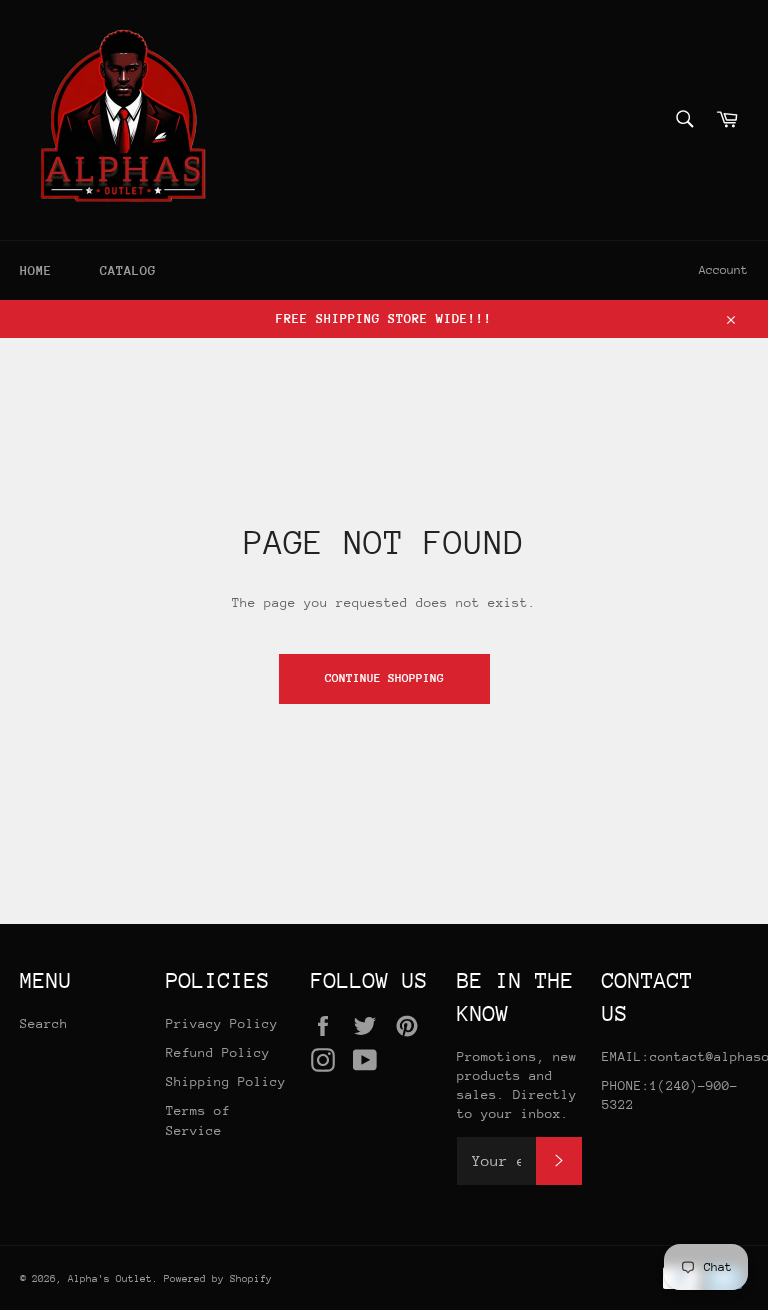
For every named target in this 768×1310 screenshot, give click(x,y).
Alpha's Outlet (110, 1279)
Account (723, 270)
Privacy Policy (222, 1023)
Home (36, 270)
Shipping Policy (226, 1081)
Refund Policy (218, 1052)
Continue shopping (384, 678)
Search (44, 1023)
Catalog (128, 270)
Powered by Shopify (218, 1279)
